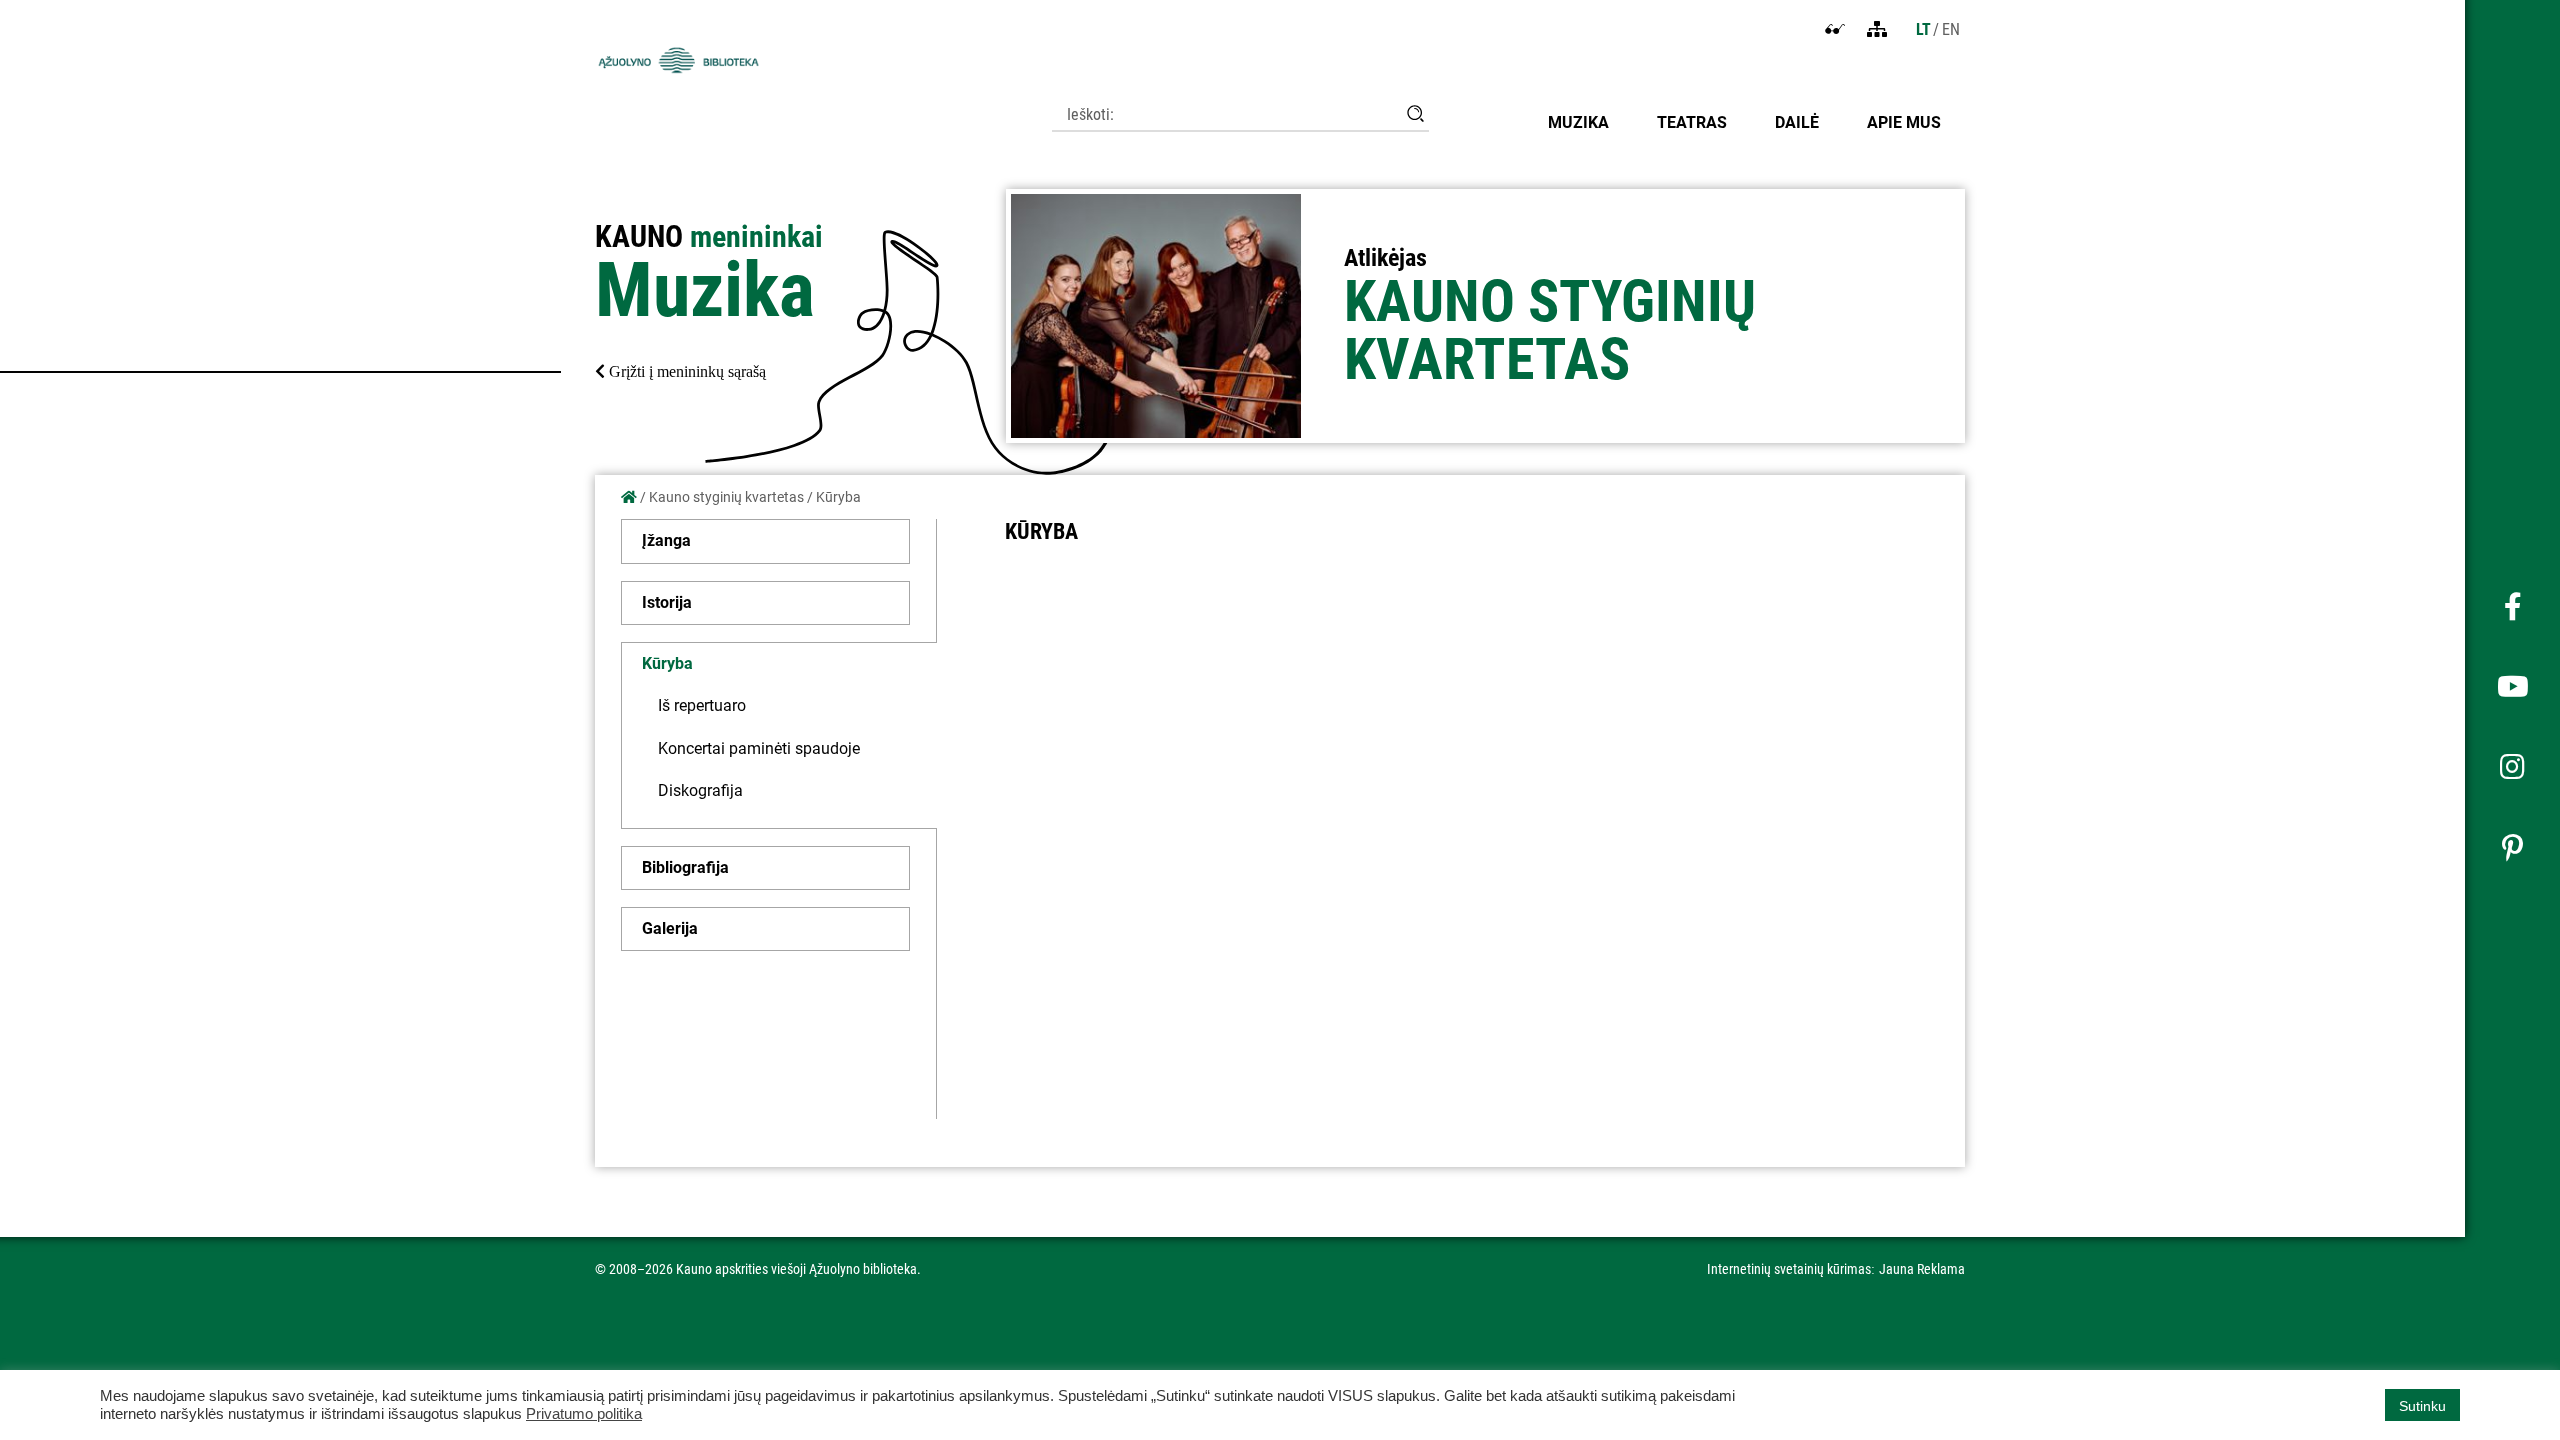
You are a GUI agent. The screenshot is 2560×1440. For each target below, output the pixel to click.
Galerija (670, 928)
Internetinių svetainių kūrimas (1789, 1269)
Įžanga (666, 540)
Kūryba (667, 663)
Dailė (1797, 122)
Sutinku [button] (2422, 1406)
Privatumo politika (584, 1414)
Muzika (1578, 122)
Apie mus (1904, 122)
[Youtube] (2512, 688)
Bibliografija (685, 867)
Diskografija (700, 790)
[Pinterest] (2512, 848)
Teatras (1692, 122)
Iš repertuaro (702, 705)
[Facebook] (2512, 608)
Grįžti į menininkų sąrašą (685, 371)
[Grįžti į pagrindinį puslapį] (629, 497)
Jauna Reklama (1922, 1269)
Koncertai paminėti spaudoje (759, 748)
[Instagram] (2512, 768)
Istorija (667, 602)
